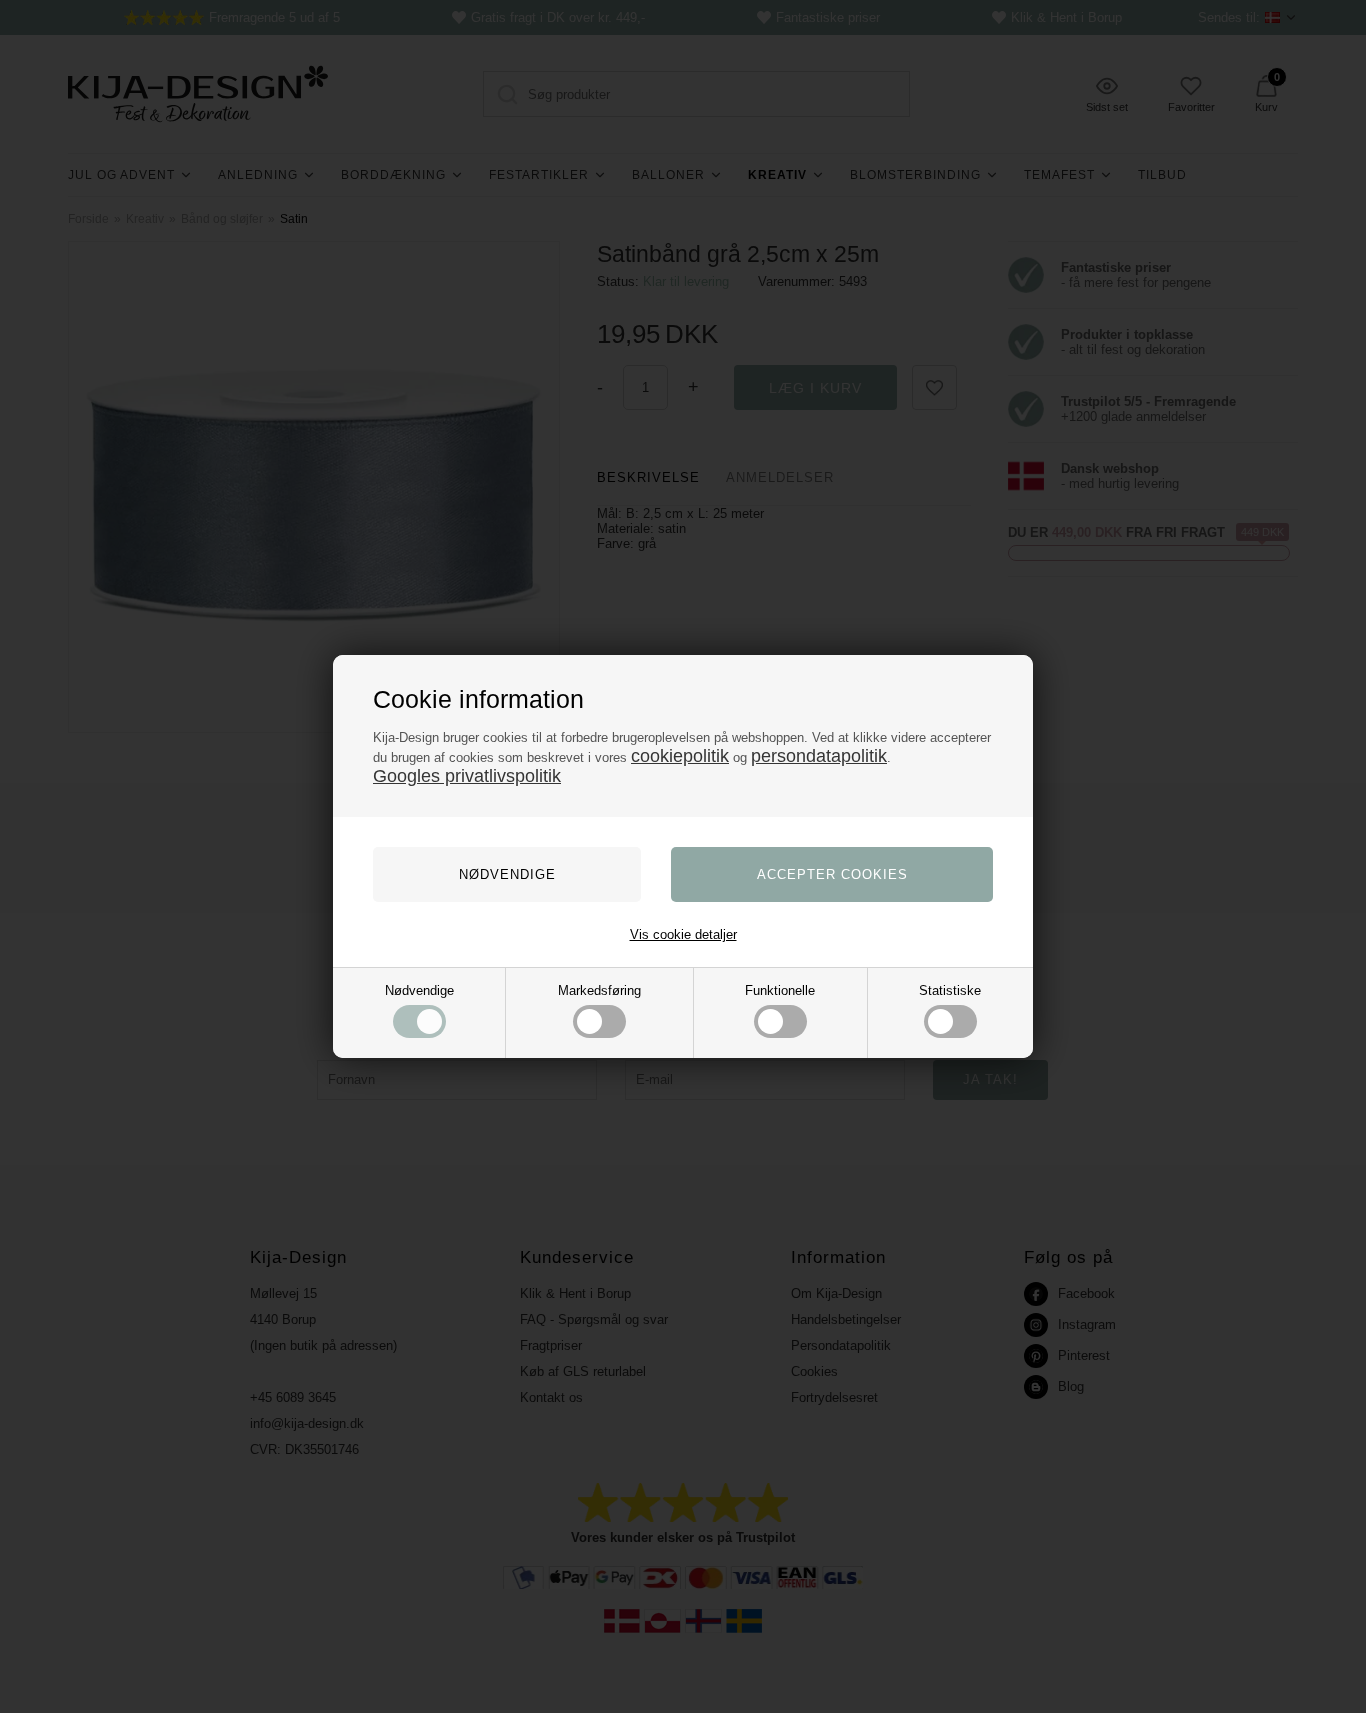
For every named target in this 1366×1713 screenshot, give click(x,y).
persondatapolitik (819, 756)
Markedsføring (599, 990)
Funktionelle (780, 990)
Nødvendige (419, 990)
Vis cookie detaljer (683, 934)
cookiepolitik (680, 756)
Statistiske (950, 990)
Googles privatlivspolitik (467, 776)
